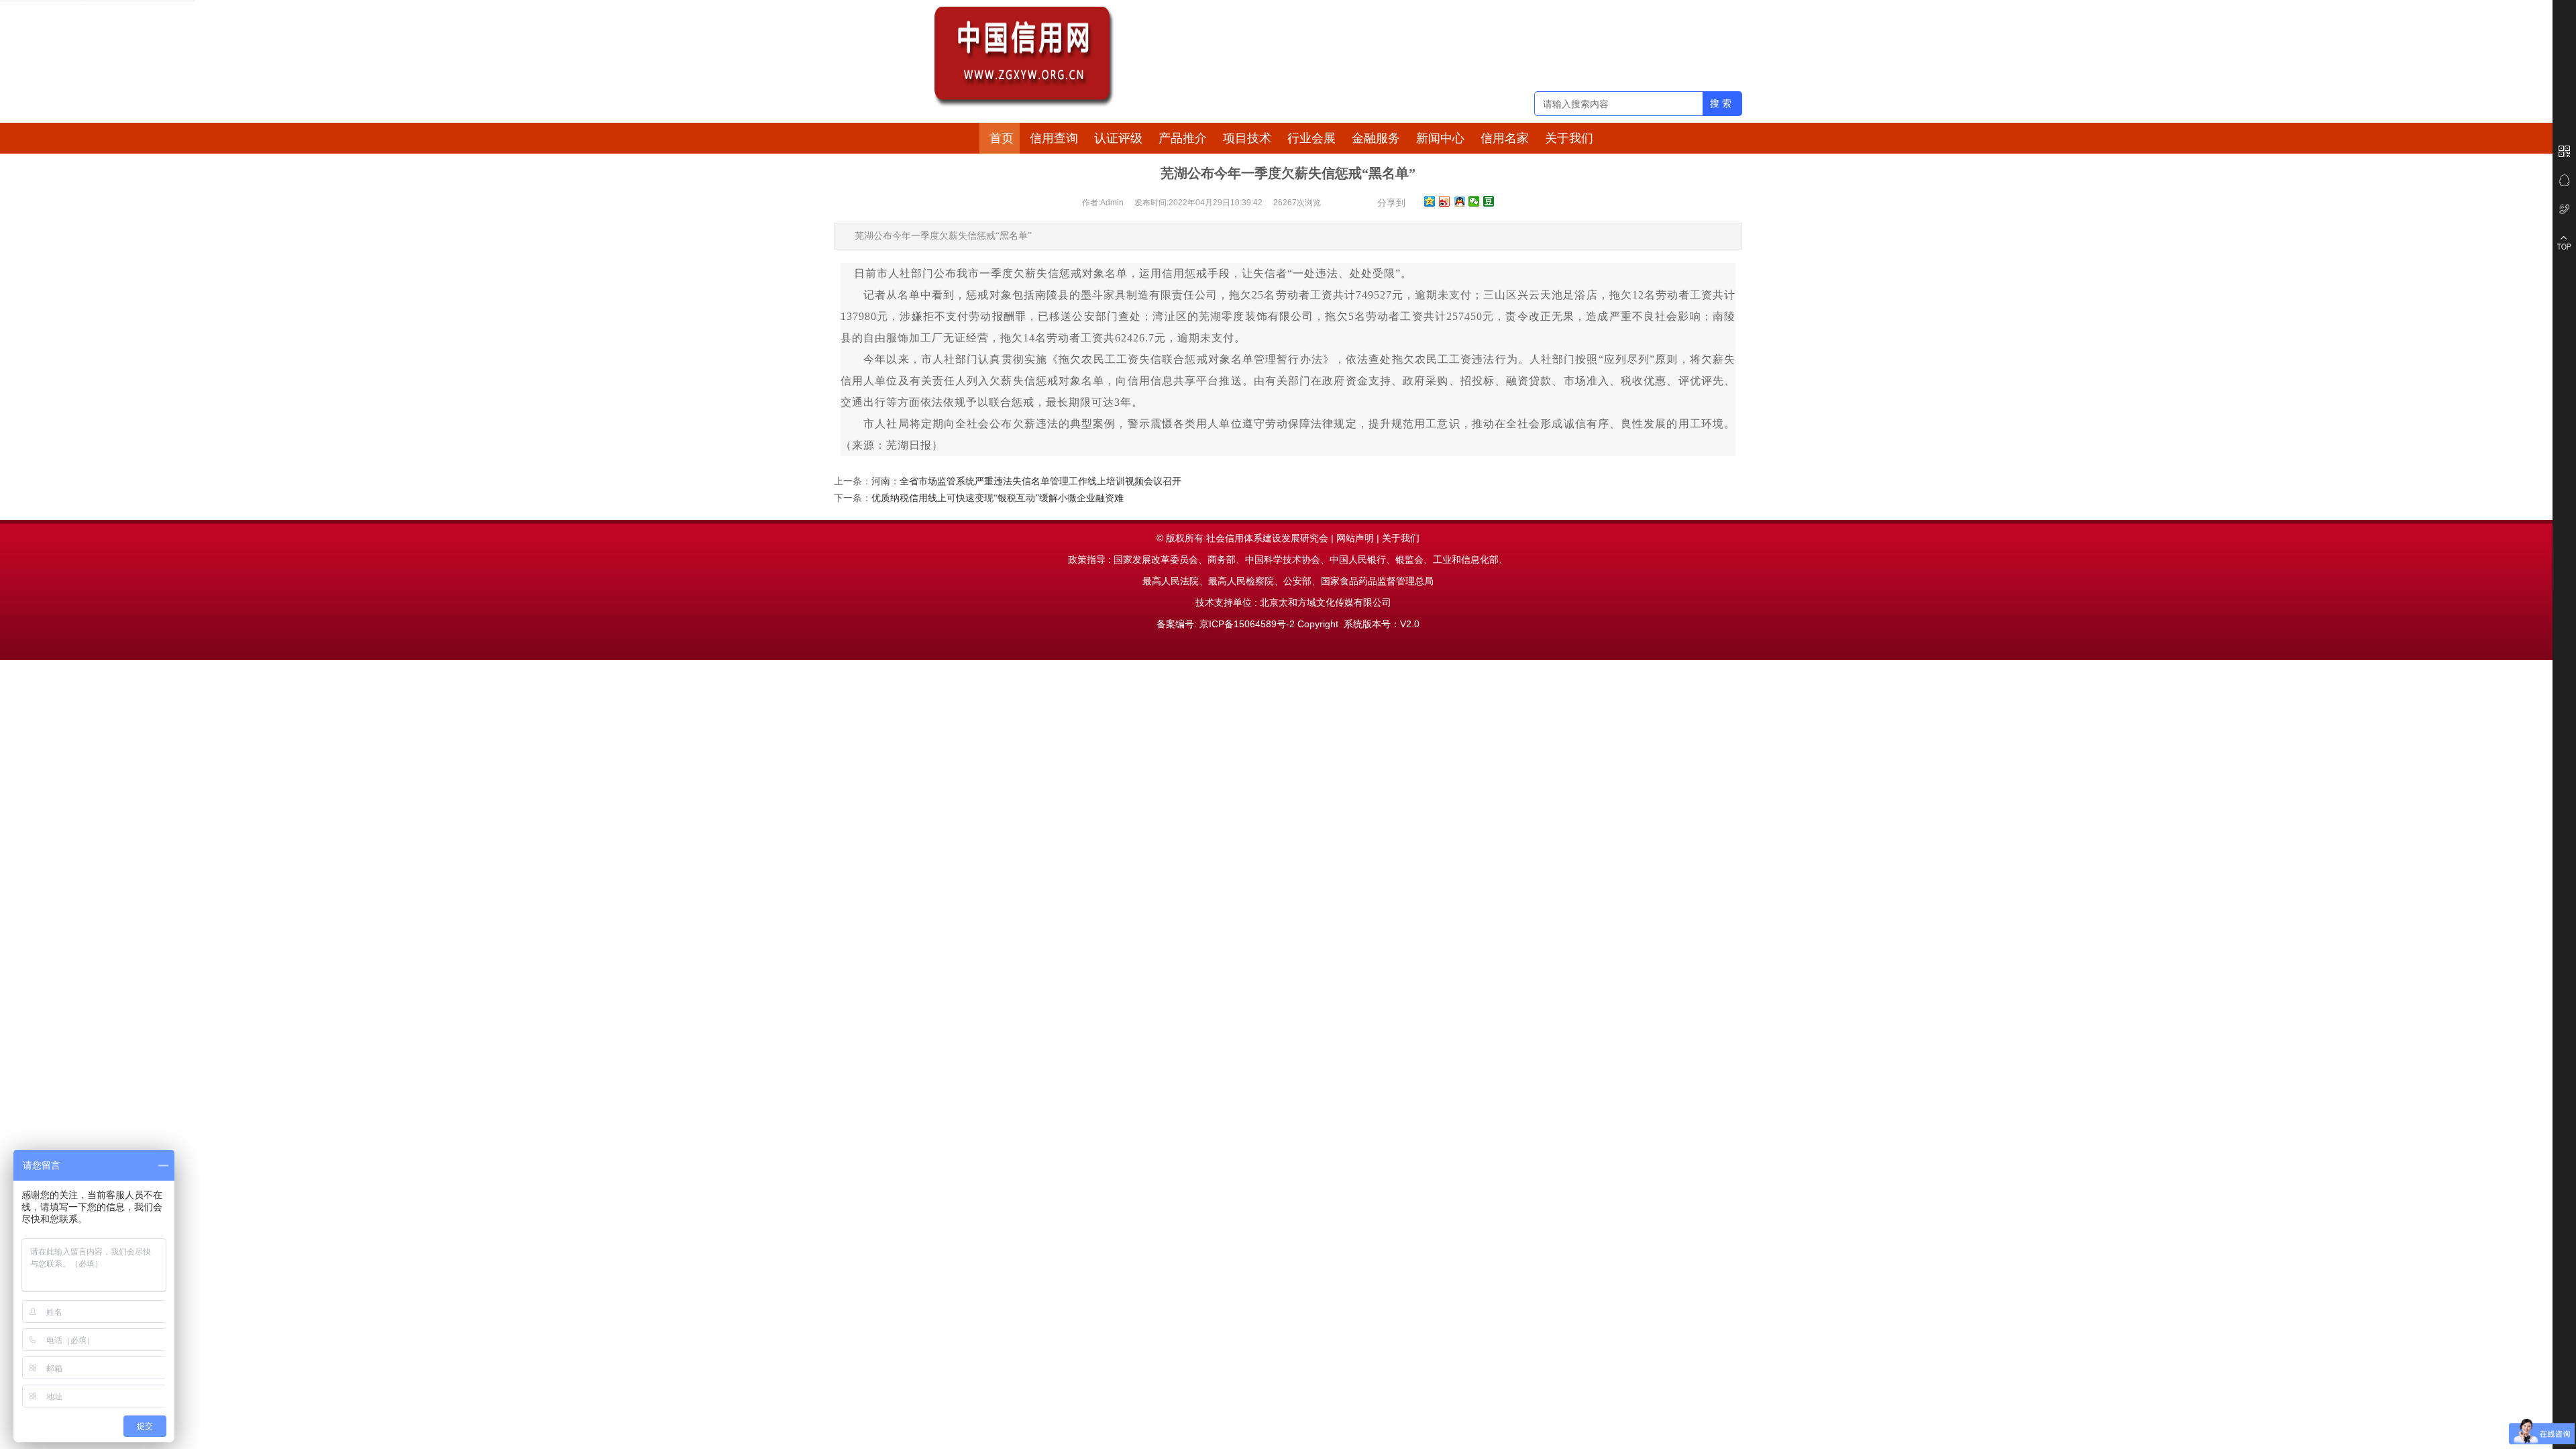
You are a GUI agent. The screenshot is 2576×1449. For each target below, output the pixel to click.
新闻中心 (1440, 138)
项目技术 (1247, 138)
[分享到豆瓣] (1489, 201)
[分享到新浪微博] (1445, 201)
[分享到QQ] (1459, 201)
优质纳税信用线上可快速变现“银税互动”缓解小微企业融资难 (998, 498)
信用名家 (1505, 138)
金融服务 (1376, 138)
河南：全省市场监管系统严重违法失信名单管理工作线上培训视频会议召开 (1026, 481)
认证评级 (1118, 138)
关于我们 (1569, 138)
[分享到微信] (1474, 201)
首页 (1002, 138)
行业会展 (1311, 138)
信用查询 (1054, 138)
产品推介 (1183, 138)
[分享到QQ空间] (1430, 201)
